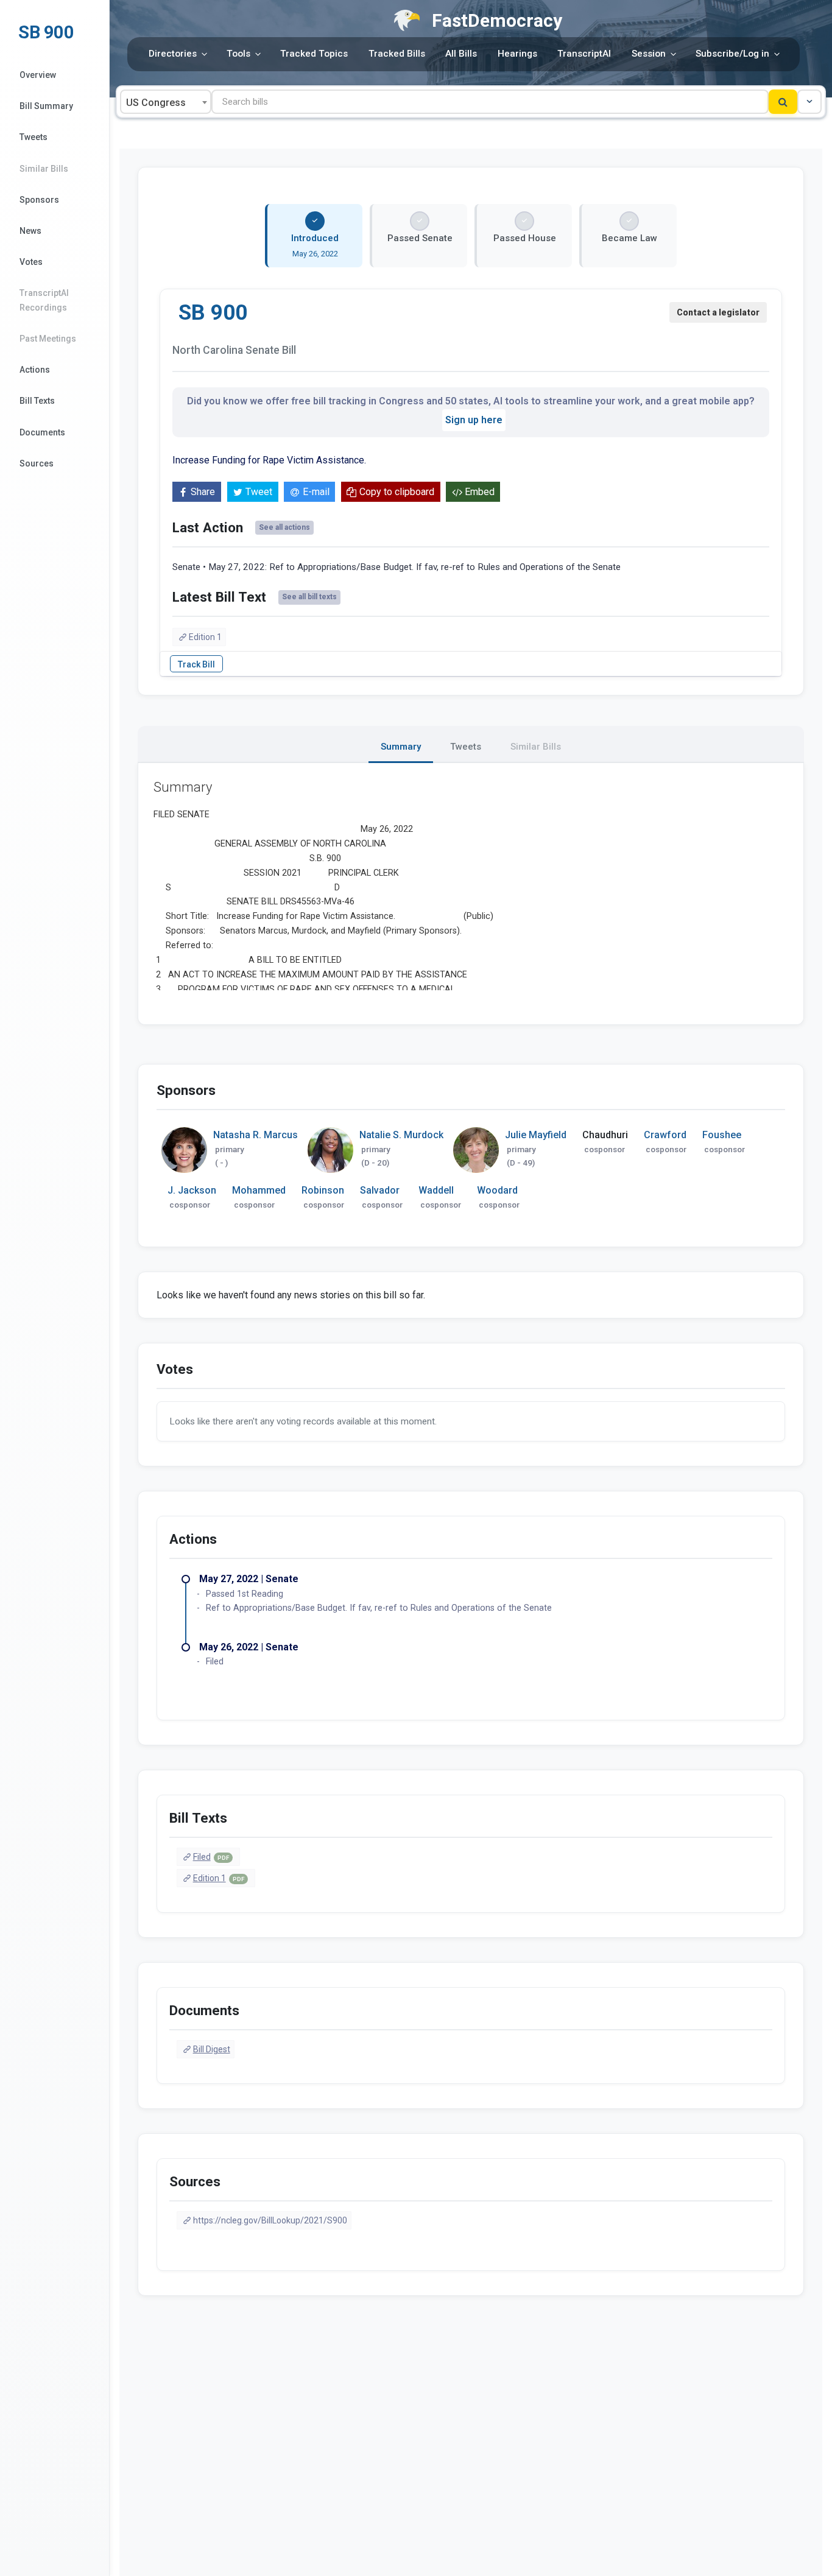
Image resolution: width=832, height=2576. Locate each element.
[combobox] (166, 102)
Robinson (323, 1190)
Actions (35, 370)
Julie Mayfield (536, 1135)
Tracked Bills (397, 54)
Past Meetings (48, 339)
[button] (809, 102)
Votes (31, 262)
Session (649, 54)
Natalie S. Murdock (401, 1135)
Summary (401, 747)
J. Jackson (192, 1190)
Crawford (665, 1135)
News (30, 231)
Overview (38, 75)
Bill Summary (46, 106)
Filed (211, 1857)
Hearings (517, 54)
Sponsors (39, 200)
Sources (37, 463)
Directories (173, 54)
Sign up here (474, 420)
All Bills (461, 54)
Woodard (497, 1190)
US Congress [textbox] (156, 103)
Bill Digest (212, 2049)
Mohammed (259, 1190)
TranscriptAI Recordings (44, 300)
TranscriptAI (584, 54)
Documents (42, 432)
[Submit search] (783, 102)
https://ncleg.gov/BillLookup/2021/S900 (270, 2220)
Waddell (436, 1190)
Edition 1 (205, 637)
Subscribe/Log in (732, 54)
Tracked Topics (314, 54)
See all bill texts (309, 597)
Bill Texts (37, 401)
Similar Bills (44, 169)
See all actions (284, 527)
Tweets (33, 137)
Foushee (722, 1135)
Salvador (380, 1190)
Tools (238, 54)
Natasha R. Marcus (256, 1135)
